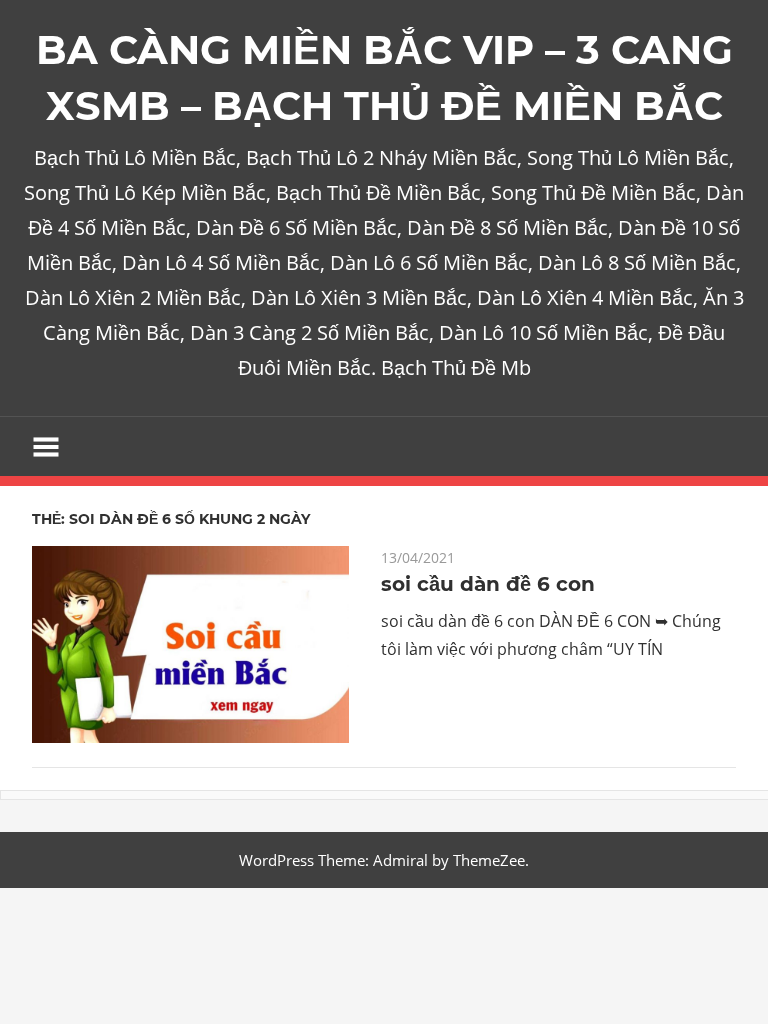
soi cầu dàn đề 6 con (488, 584)
